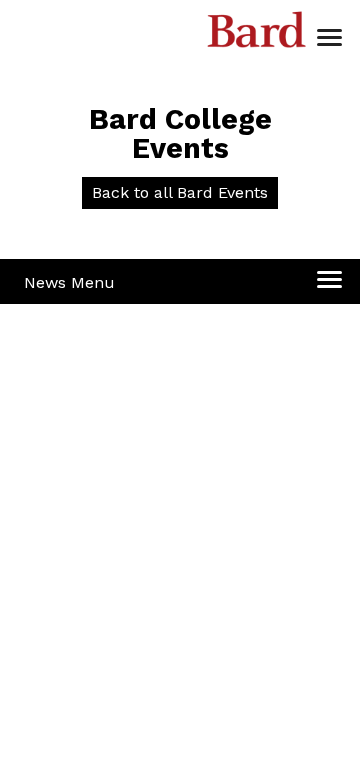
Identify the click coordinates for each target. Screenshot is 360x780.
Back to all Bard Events (180, 192)
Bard (257, 35)
